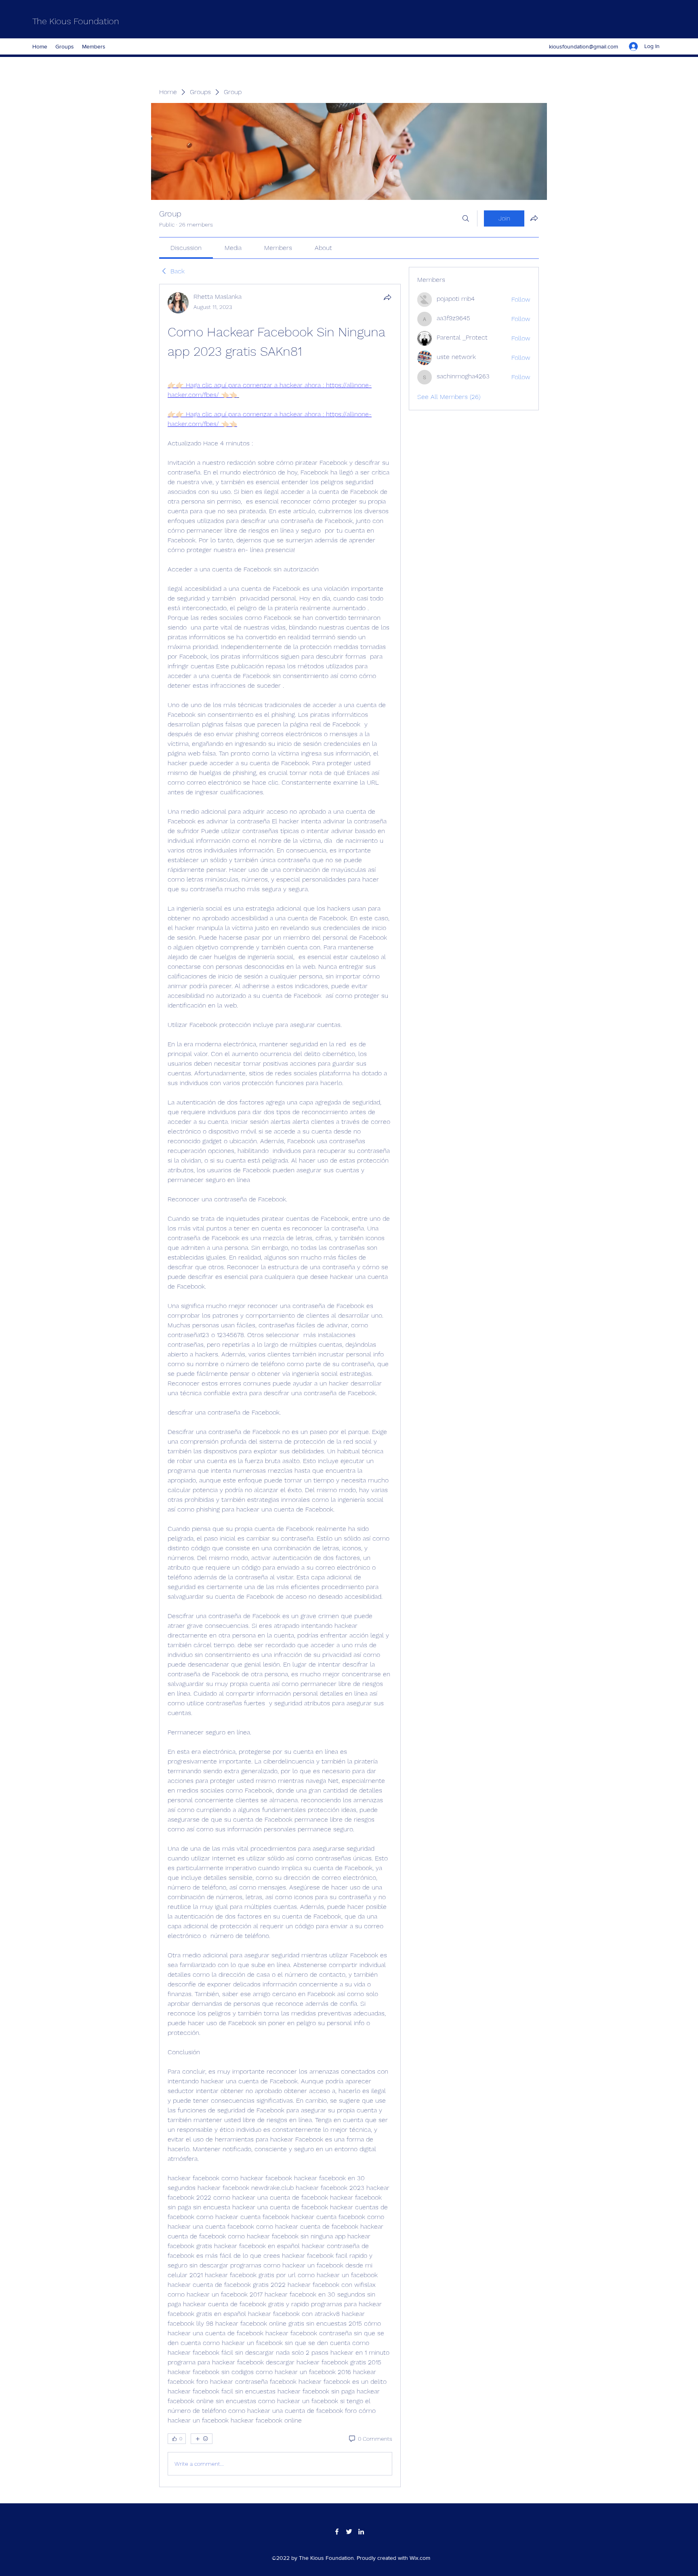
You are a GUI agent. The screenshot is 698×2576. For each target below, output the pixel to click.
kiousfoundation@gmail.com (583, 46)
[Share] (387, 297)
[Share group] (534, 218)
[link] (186, 248)
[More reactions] (202, 2439)
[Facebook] (337, 2532)
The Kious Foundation (76, 21)
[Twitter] (349, 2532)
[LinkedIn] (361, 2532)
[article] (280, 1386)
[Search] (466, 218)
